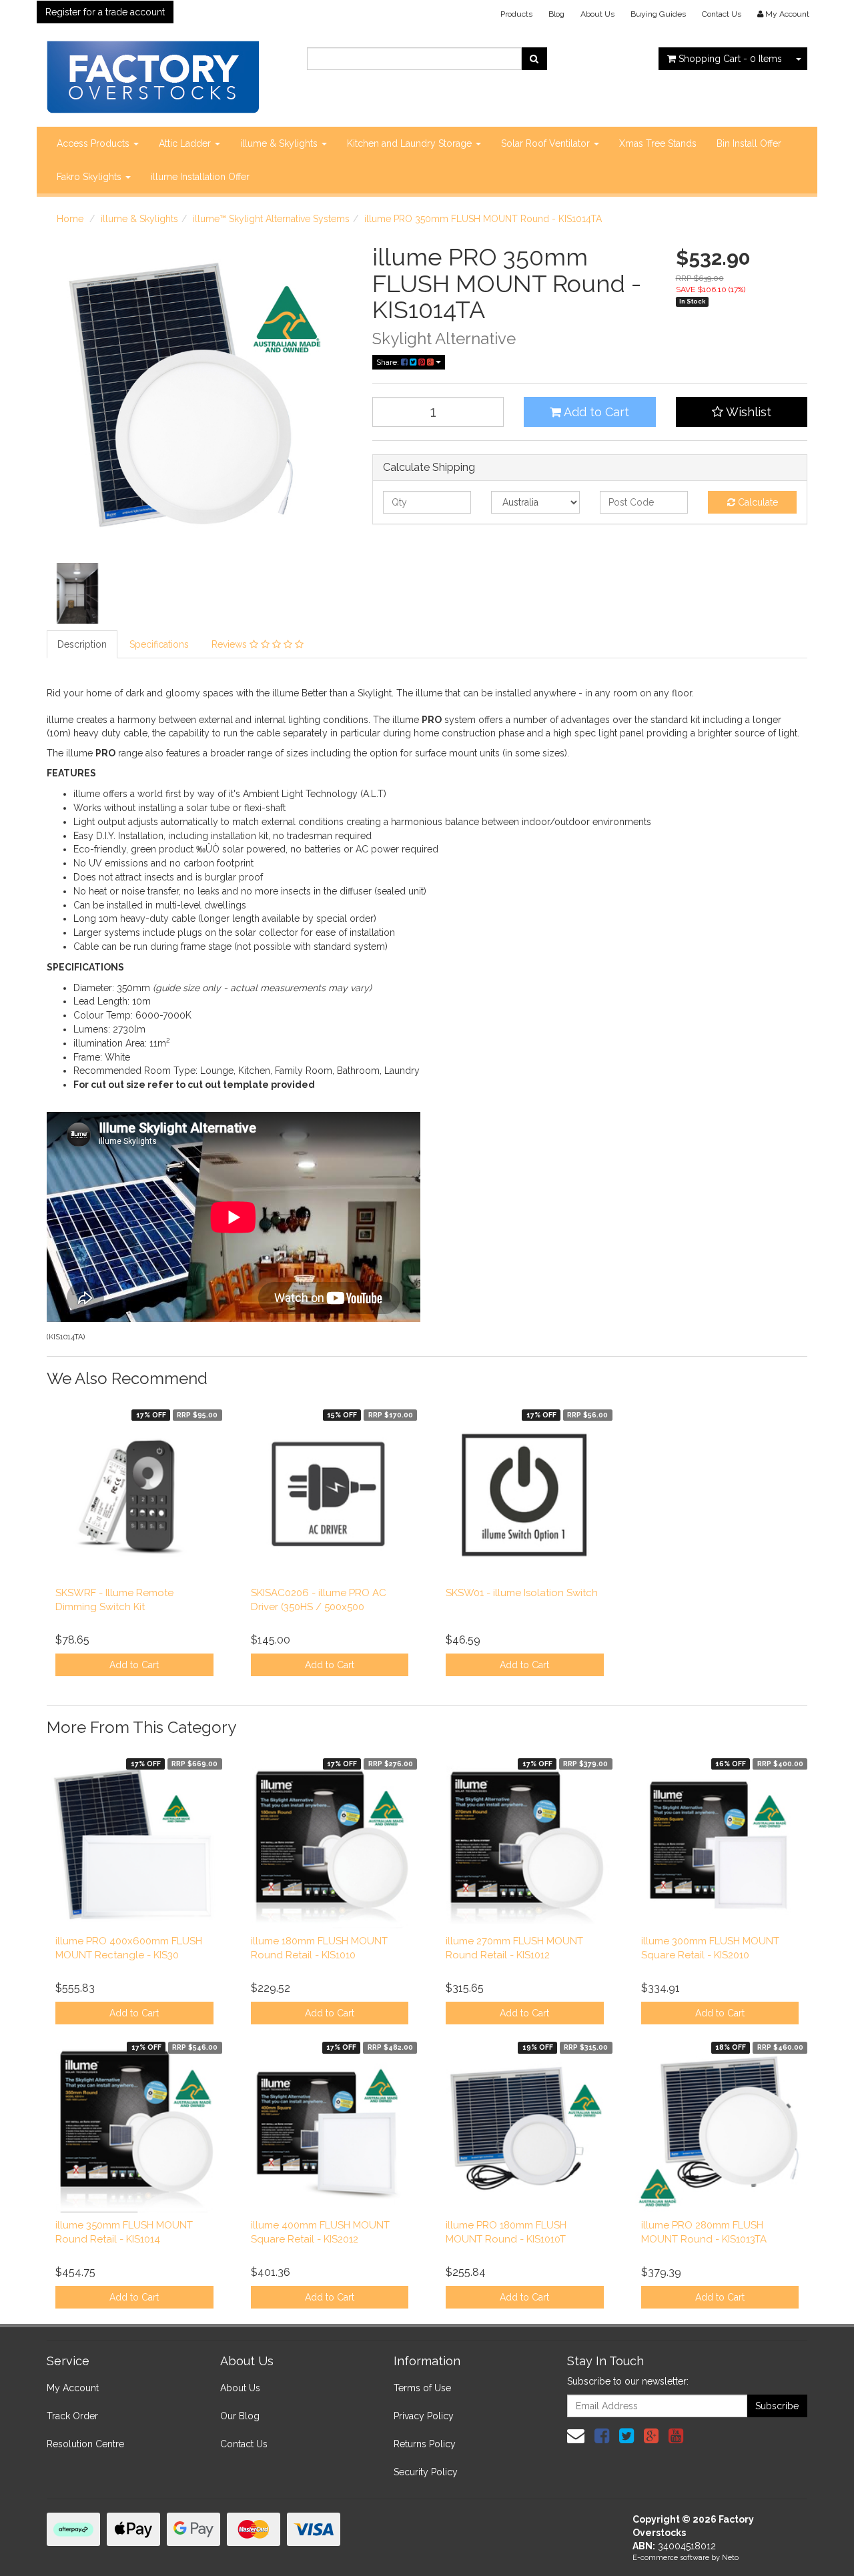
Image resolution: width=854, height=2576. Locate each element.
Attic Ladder (186, 143)
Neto (730, 2558)
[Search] (534, 59)
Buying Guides (658, 14)
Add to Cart (595, 412)
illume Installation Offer (200, 177)
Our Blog (240, 2416)
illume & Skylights (280, 143)
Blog (556, 14)
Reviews (231, 644)
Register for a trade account (105, 12)
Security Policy (426, 2472)
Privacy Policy (424, 2416)
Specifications (159, 644)
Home (70, 219)
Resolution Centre (85, 2444)
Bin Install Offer (749, 143)
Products (516, 14)
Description (82, 644)
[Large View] (77, 594)
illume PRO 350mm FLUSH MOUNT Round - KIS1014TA (483, 219)
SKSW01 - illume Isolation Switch (522, 1593)
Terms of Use (422, 2388)
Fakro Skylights (90, 177)
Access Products (94, 143)
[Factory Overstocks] (153, 73)
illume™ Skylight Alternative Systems (271, 219)
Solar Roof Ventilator (547, 143)
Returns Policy (425, 2444)
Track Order (72, 2416)
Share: (389, 362)
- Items (730, 59)
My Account (73, 2388)
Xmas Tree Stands (658, 143)
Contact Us (722, 14)
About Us (597, 14)
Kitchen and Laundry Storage (411, 143)
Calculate (757, 502)
